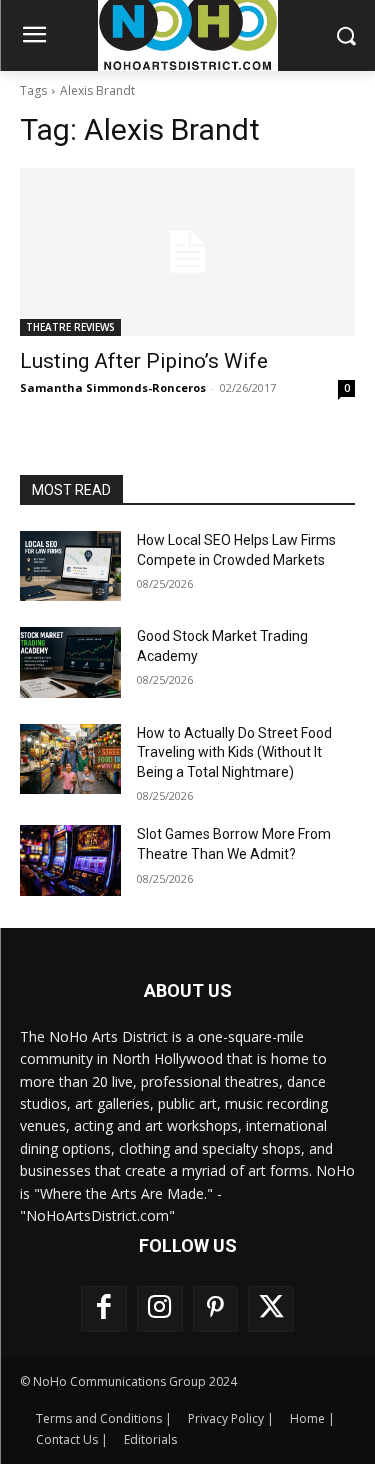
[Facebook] (104, 1309)
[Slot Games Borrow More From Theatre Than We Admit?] (70, 860)
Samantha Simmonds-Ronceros (113, 387)
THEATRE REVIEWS (70, 327)
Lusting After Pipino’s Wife (144, 361)
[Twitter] (271, 1309)
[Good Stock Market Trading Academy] (70, 662)
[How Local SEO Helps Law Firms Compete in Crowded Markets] (70, 566)
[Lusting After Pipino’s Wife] (187, 252)
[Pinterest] (216, 1309)
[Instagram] (160, 1309)
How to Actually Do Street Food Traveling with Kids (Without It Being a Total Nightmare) (234, 752)
